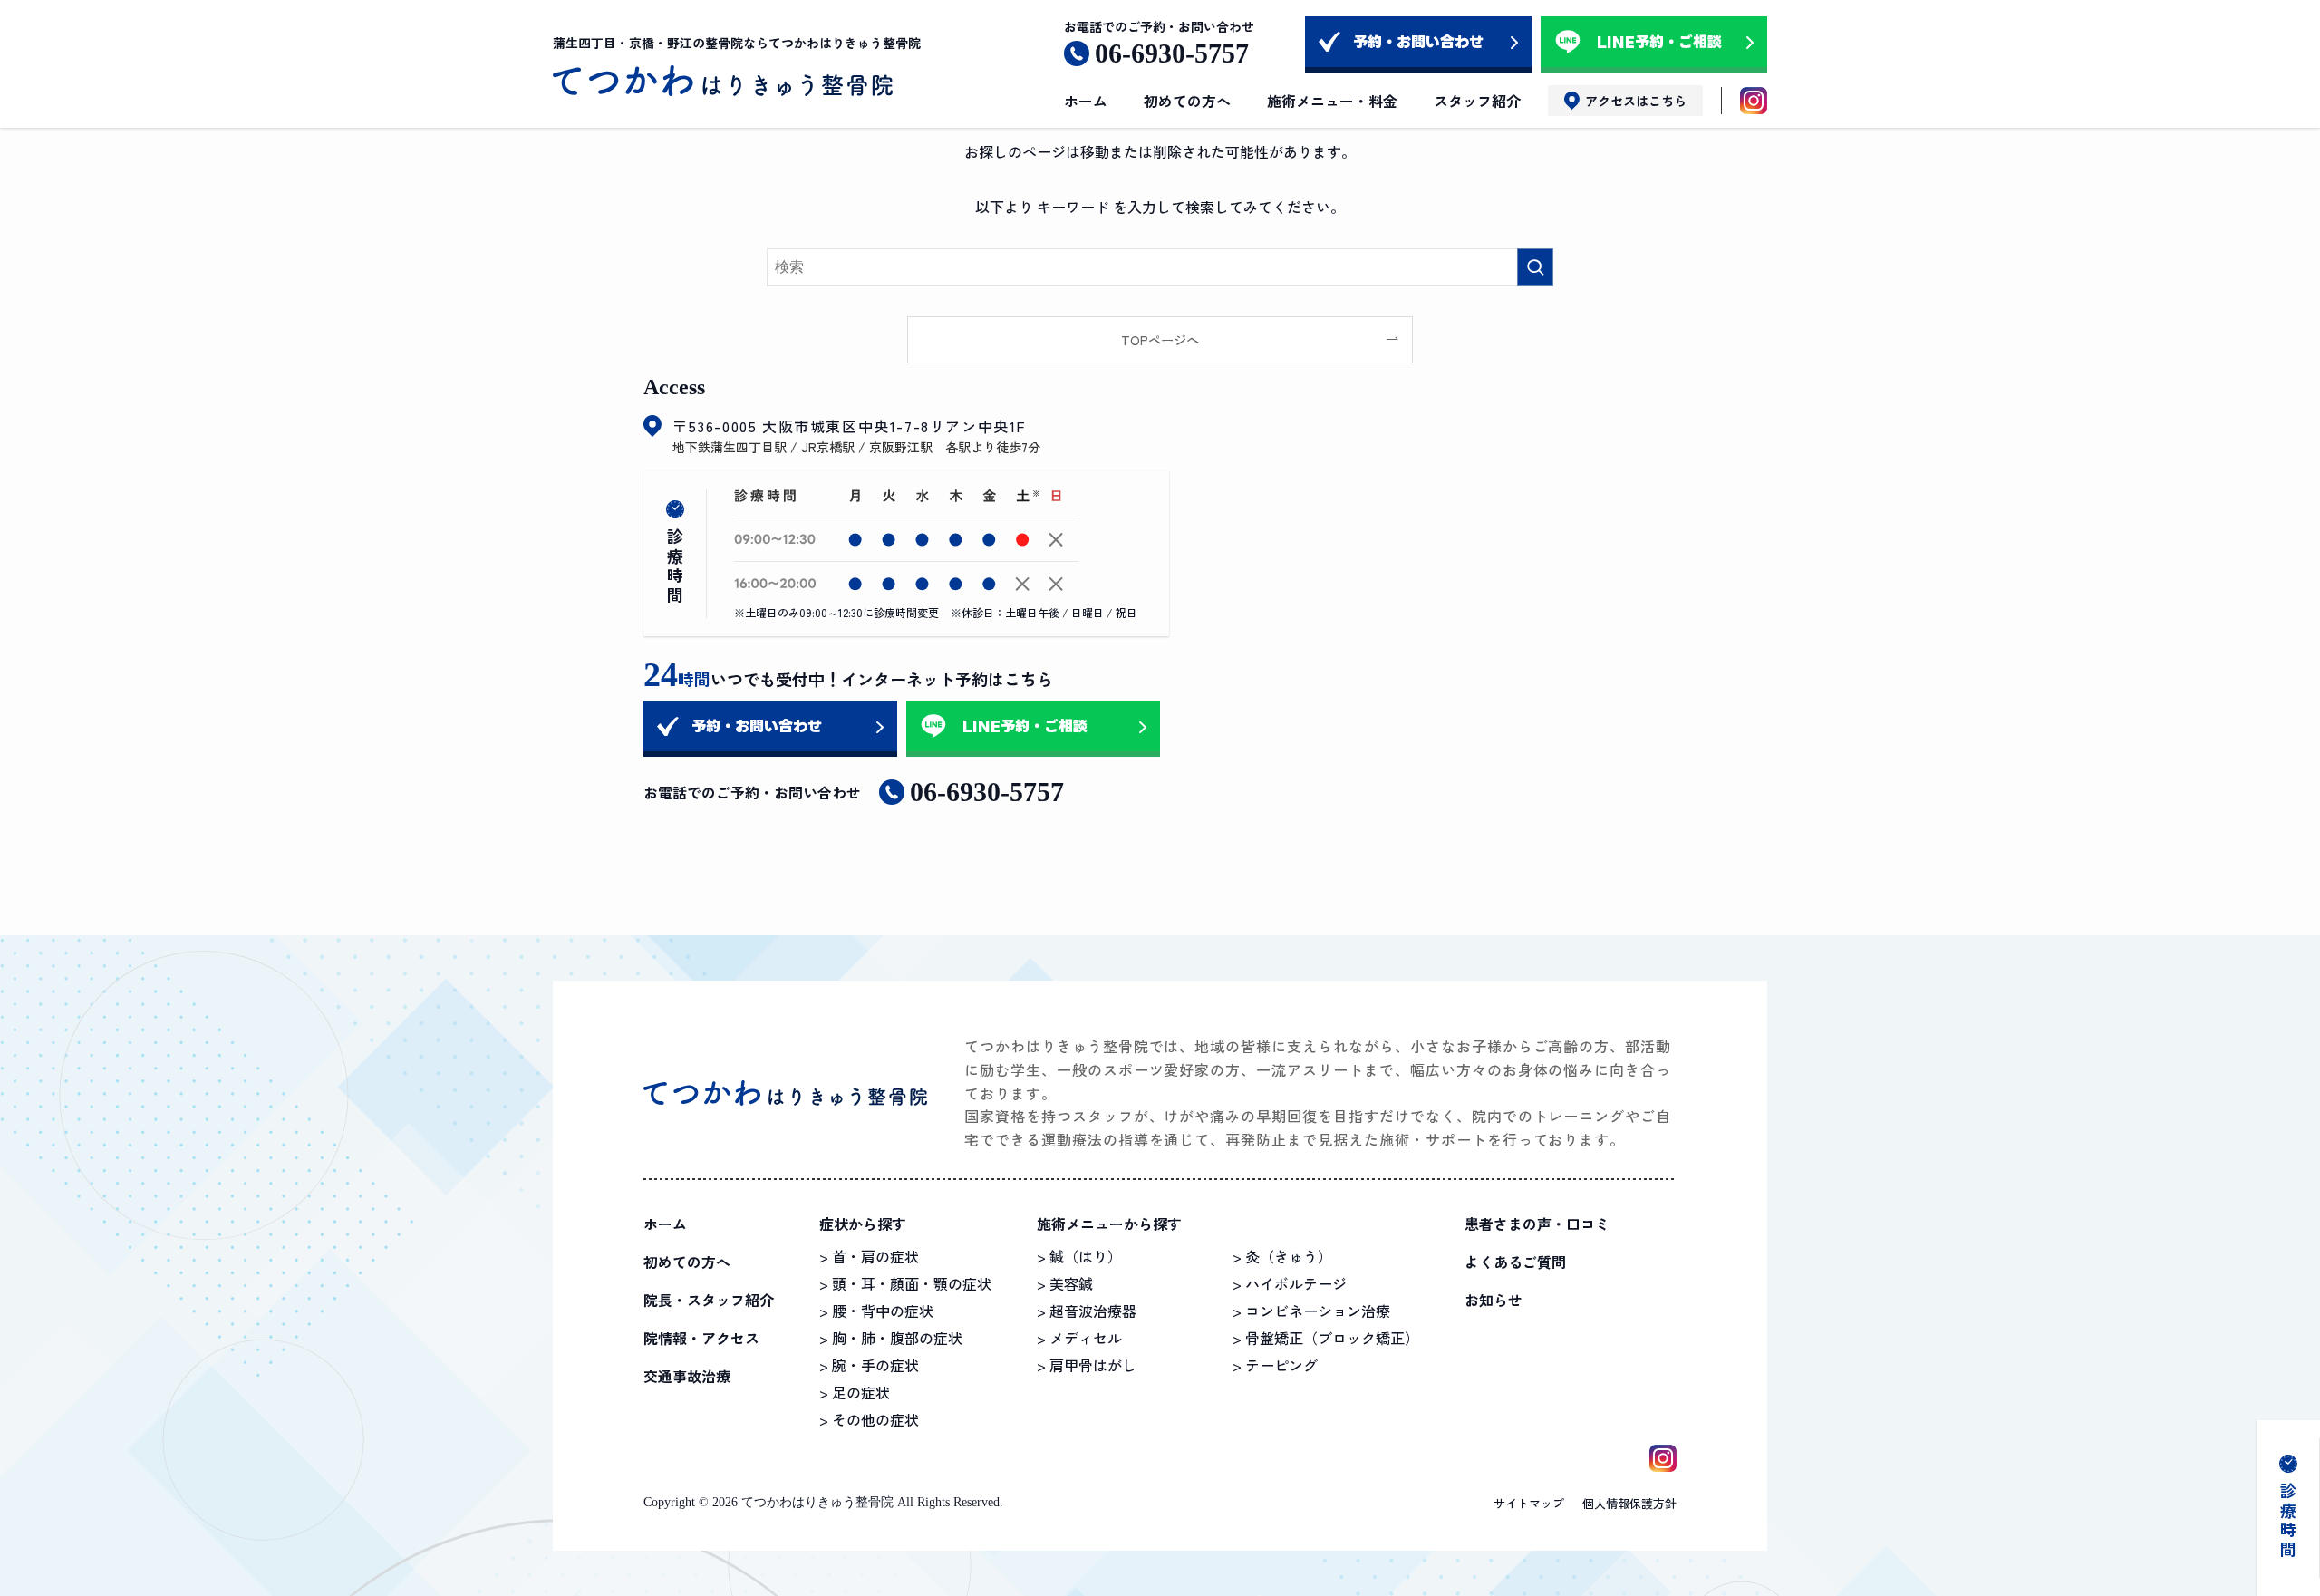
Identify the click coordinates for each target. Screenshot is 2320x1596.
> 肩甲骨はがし (1087, 1365)
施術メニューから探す (1109, 1224)
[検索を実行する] (1535, 267)
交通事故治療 (687, 1376)
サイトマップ (1529, 1503)
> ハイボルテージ (1290, 1283)
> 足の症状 (855, 1392)
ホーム (1086, 101)
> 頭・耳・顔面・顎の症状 (905, 1283)
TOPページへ (1160, 339)
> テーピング (1275, 1365)
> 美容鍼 (1065, 1283)
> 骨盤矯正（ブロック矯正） (1326, 1338)
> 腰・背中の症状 (876, 1311)
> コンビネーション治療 (1311, 1311)
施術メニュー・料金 (1332, 101)
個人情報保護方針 (1629, 1503)
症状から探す (863, 1224)
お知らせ (1493, 1300)
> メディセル (1079, 1338)
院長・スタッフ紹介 (709, 1300)
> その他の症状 (869, 1419)
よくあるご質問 (1515, 1262)
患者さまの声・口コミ (1537, 1224)
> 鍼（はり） (1079, 1256)
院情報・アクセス (701, 1338)
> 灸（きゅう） (1282, 1256)
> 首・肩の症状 (869, 1256)
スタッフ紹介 (1477, 101)
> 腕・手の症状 (869, 1365)
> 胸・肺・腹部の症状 (891, 1338)
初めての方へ (1187, 101)
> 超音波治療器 (1087, 1311)
